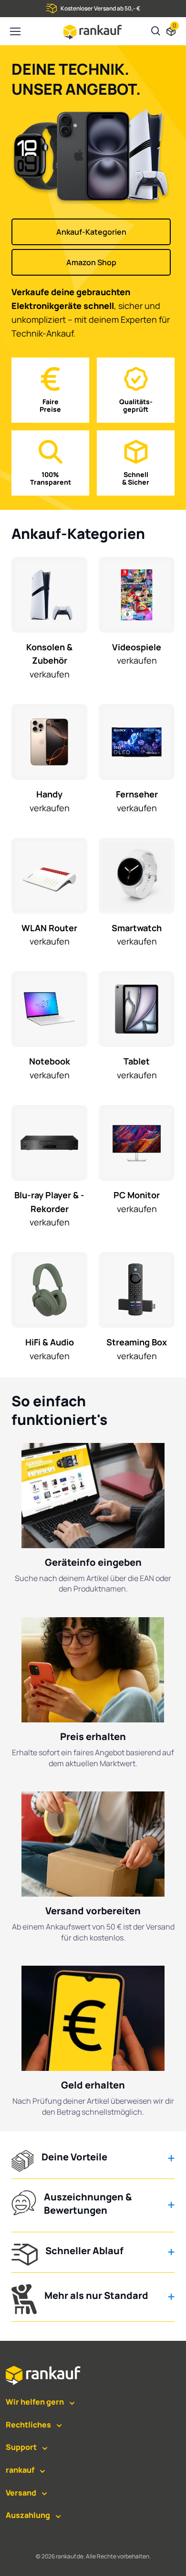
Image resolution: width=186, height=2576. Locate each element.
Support (21, 2447)
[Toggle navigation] (15, 31)
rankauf (20, 2470)
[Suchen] (156, 32)
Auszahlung (28, 2515)
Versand (21, 2493)
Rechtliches (28, 2425)
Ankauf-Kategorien (91, 232)
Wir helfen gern (35, 2402)
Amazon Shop (91, 262)
